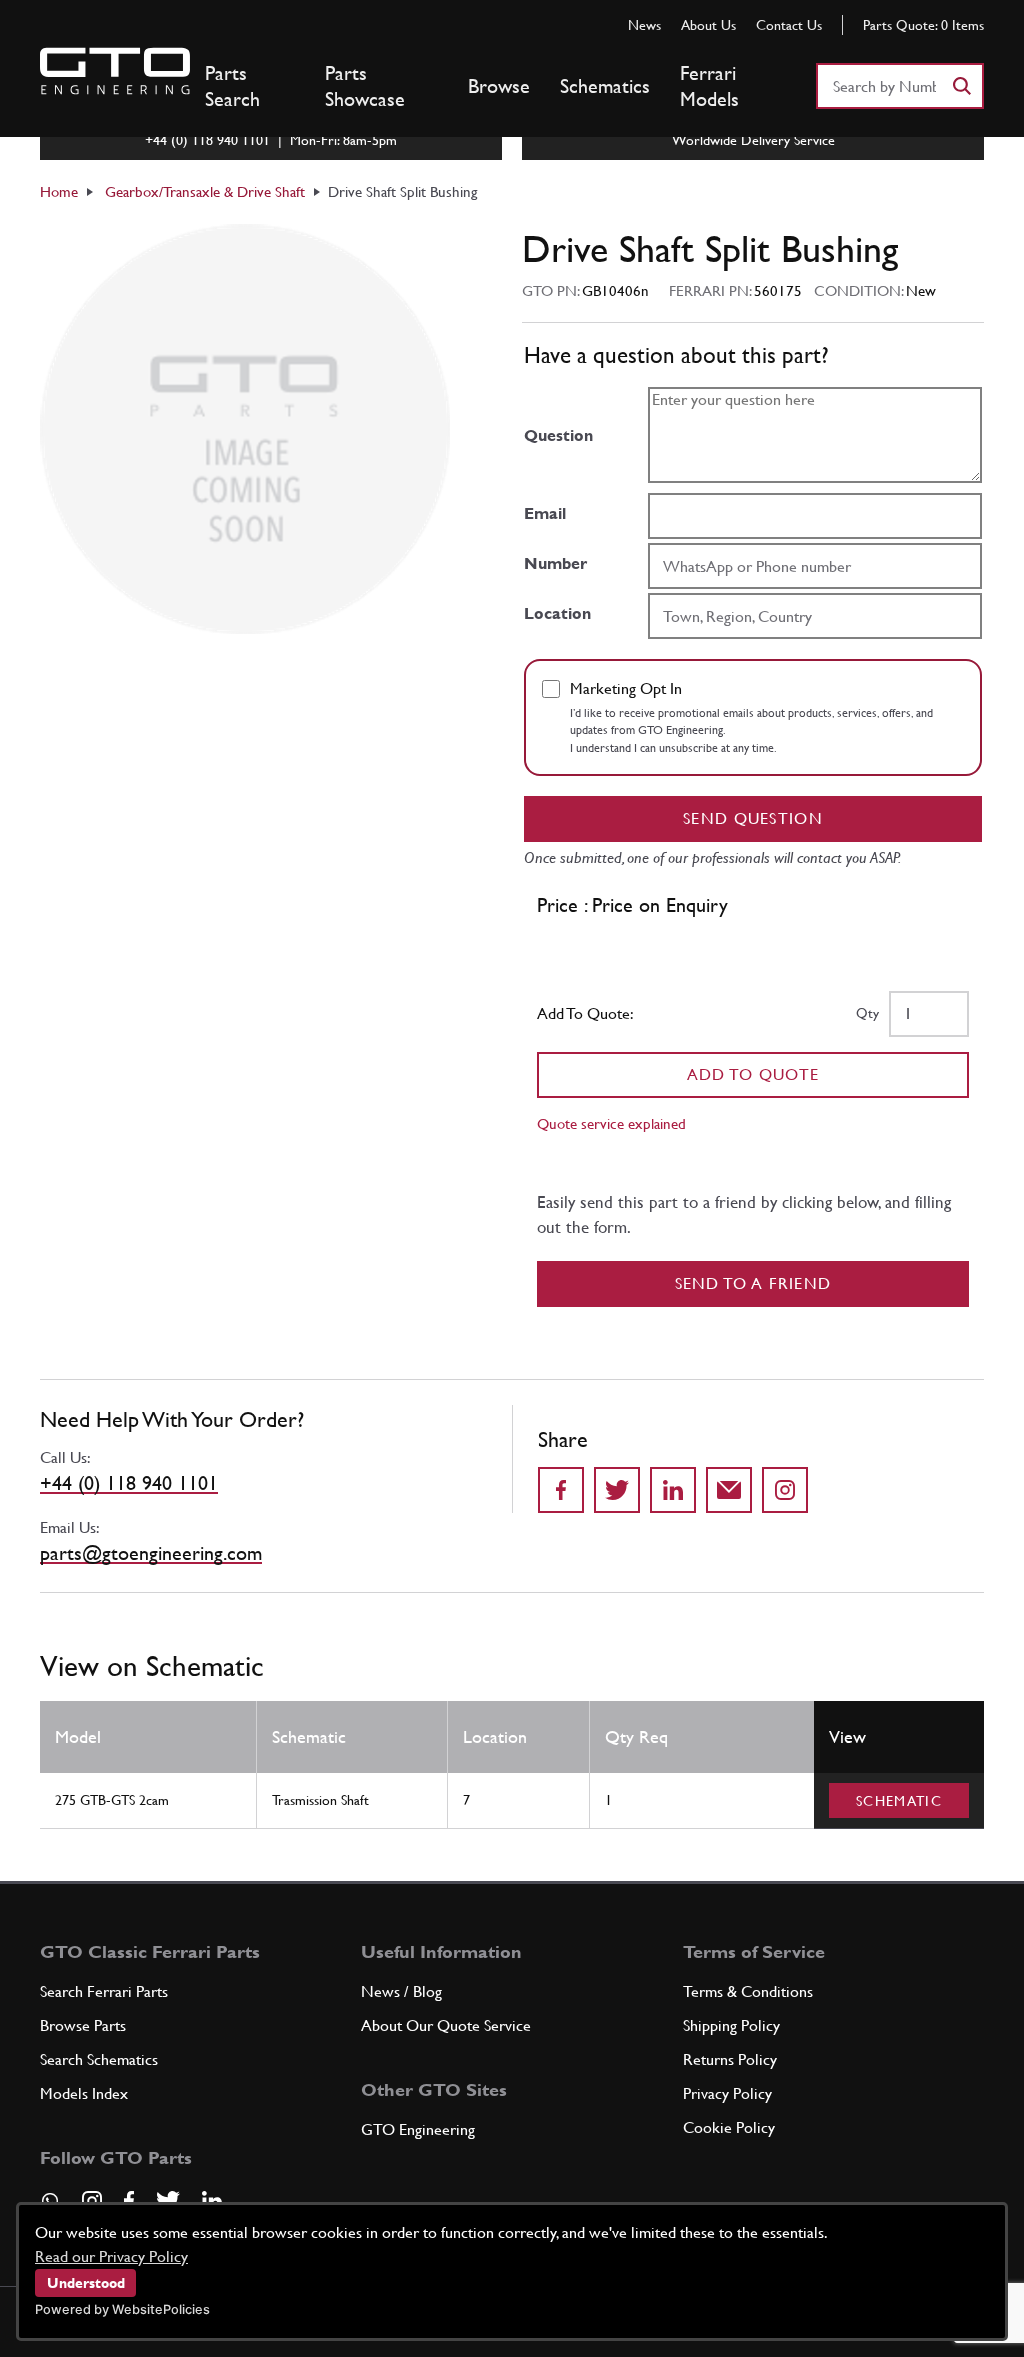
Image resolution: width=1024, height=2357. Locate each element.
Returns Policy (730, 2059)
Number (555, 563)
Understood (86, 2283)
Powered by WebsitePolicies (122, 2309)
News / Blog (401, 1991)
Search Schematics (99, 2059)
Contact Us (789, 25)
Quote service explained (611, 1123)
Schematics (605, 86)
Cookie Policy (729, 2127)
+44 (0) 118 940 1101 (129, 1483)
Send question (753, 818)
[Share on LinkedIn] (673, 1490)
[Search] (961, 86)
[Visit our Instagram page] (92, 2201)
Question (558, 435)
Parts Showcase (365, 86)
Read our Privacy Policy (111, 2256)
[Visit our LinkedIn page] (212, 2201)
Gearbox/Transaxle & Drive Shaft (205, 191)
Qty (867, 1013)
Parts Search (232, 86)
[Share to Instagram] (785, 1490)
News (644, 25)
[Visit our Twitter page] (168, 2201)
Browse (499, 86)
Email (545, 513)
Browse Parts (83, 2025)
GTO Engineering (418, 2129)
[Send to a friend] (729, 1490)
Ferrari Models (709, 86)
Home (59, 191)
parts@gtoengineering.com (151, 1553)
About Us (708, 25)
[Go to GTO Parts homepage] (115, 71)
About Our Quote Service (446, 2025)
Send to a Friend (753, 1283)
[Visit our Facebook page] (129, 2201)
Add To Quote (753, 1074)
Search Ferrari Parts (104, 1991)
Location (557, 613)
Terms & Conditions (748, 1991)
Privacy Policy (727, 2093)
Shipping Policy (731, 2025)
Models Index (84, 2093)
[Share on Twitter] (617, 1490)
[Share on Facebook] (561, 1490)
